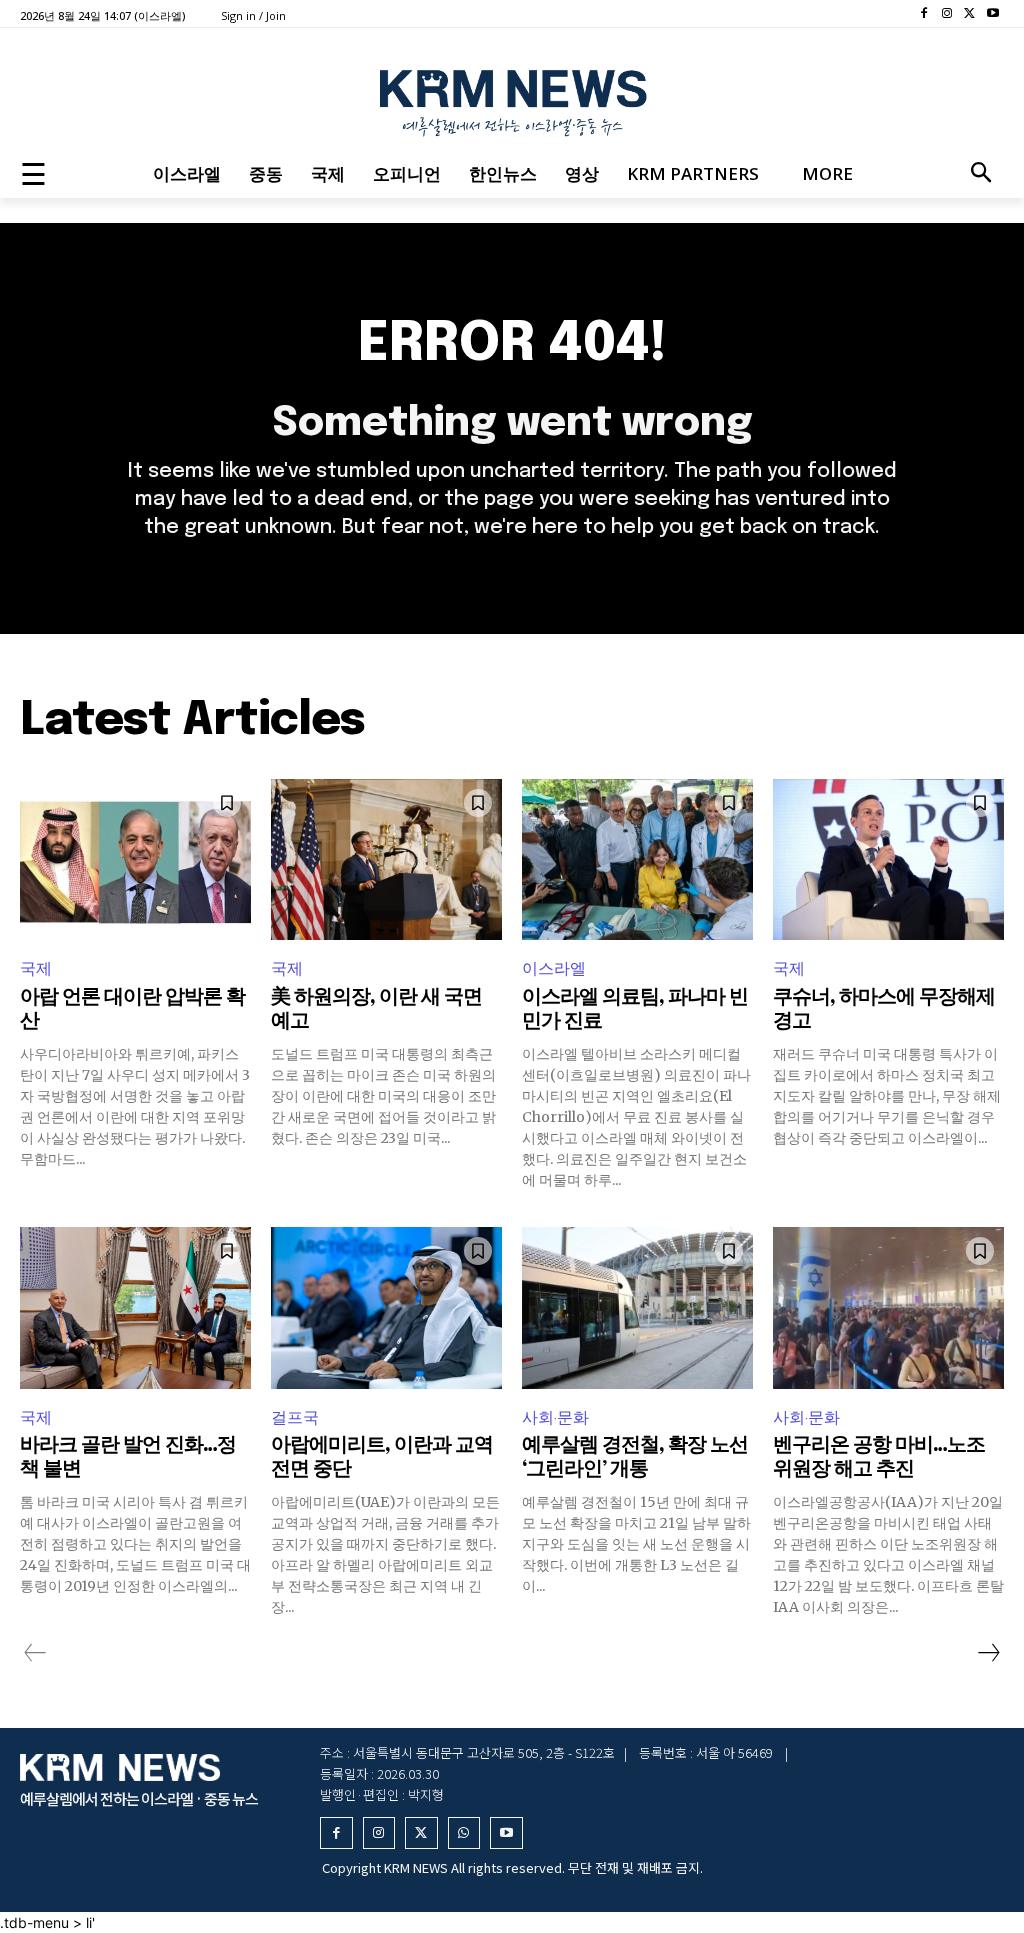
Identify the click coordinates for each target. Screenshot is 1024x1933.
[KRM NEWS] (512, 98)
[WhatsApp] (464, 1833)
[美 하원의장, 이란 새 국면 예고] (386, 860)
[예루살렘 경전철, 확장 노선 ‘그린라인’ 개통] (637, 1308)
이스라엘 (554, 968)
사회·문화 (555, 1417)
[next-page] (988, 1653)
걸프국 (295, 1417)
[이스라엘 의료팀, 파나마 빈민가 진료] (637, 860)
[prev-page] (35, 1653)
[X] (969, 14)
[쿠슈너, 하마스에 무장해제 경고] (888, 860)
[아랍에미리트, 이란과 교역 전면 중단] (386, 1308)
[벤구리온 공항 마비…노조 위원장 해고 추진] (888, 1308)
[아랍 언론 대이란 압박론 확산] (135, 860)
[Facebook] (924, 14)
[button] (981, 174)
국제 (36, 968)
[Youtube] (992, 14)
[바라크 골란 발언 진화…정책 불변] (135, 1308)
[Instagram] (947, 14)
